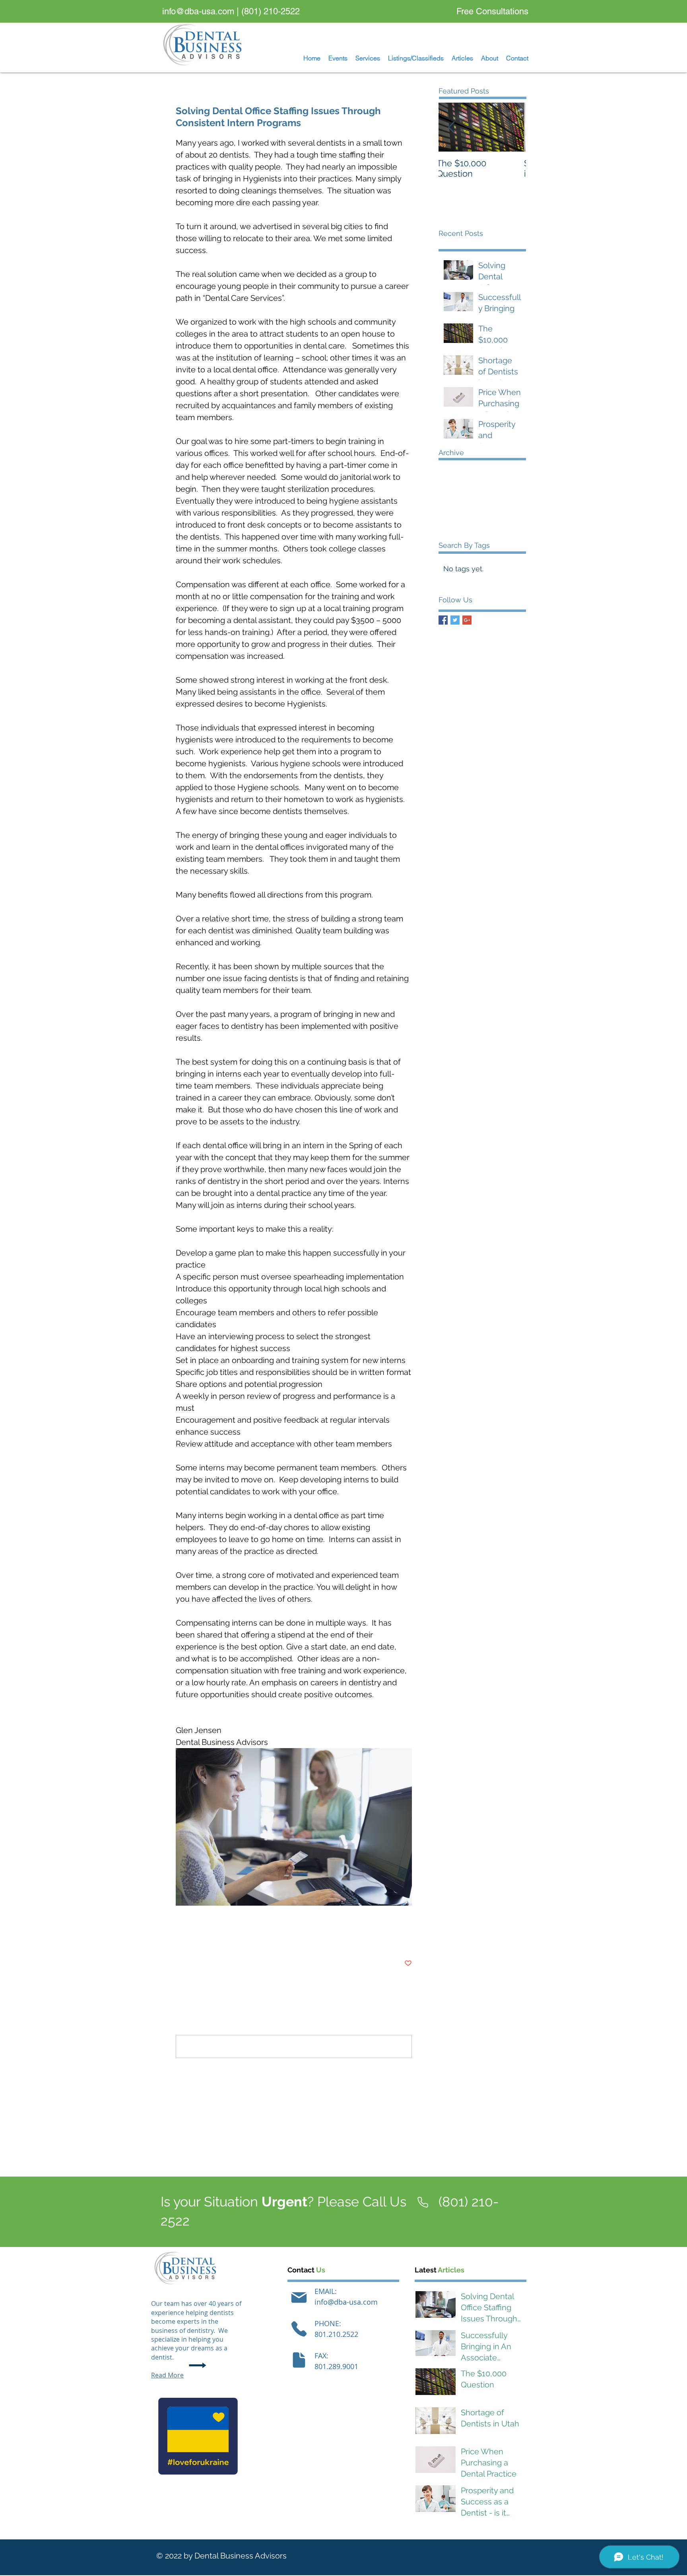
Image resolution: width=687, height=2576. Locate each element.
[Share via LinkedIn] (218, 1939)
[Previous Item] (451, 127)
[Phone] (299, 2329)
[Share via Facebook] (180, 1939)
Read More (167, 2375)
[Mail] (299, 2298)
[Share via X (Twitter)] (199, 1939)
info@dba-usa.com (198, 11)
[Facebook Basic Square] (443, 620)
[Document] (299, 2360)
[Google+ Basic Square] (467, 620)
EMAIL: (326, 2291)
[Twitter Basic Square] (455, 620)
